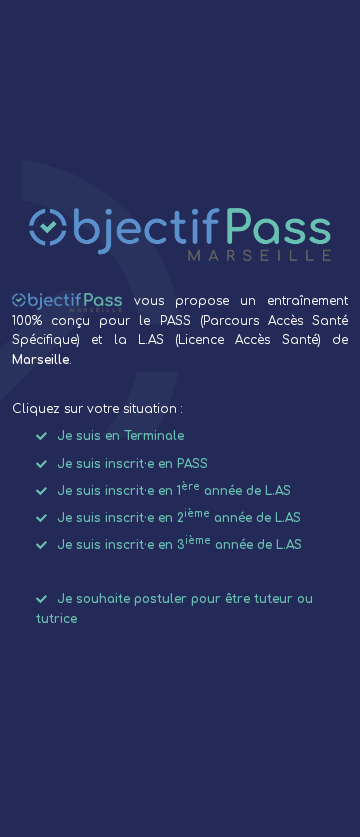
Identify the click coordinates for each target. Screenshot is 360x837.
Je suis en (120, 437)
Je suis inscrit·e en (132, 464)
